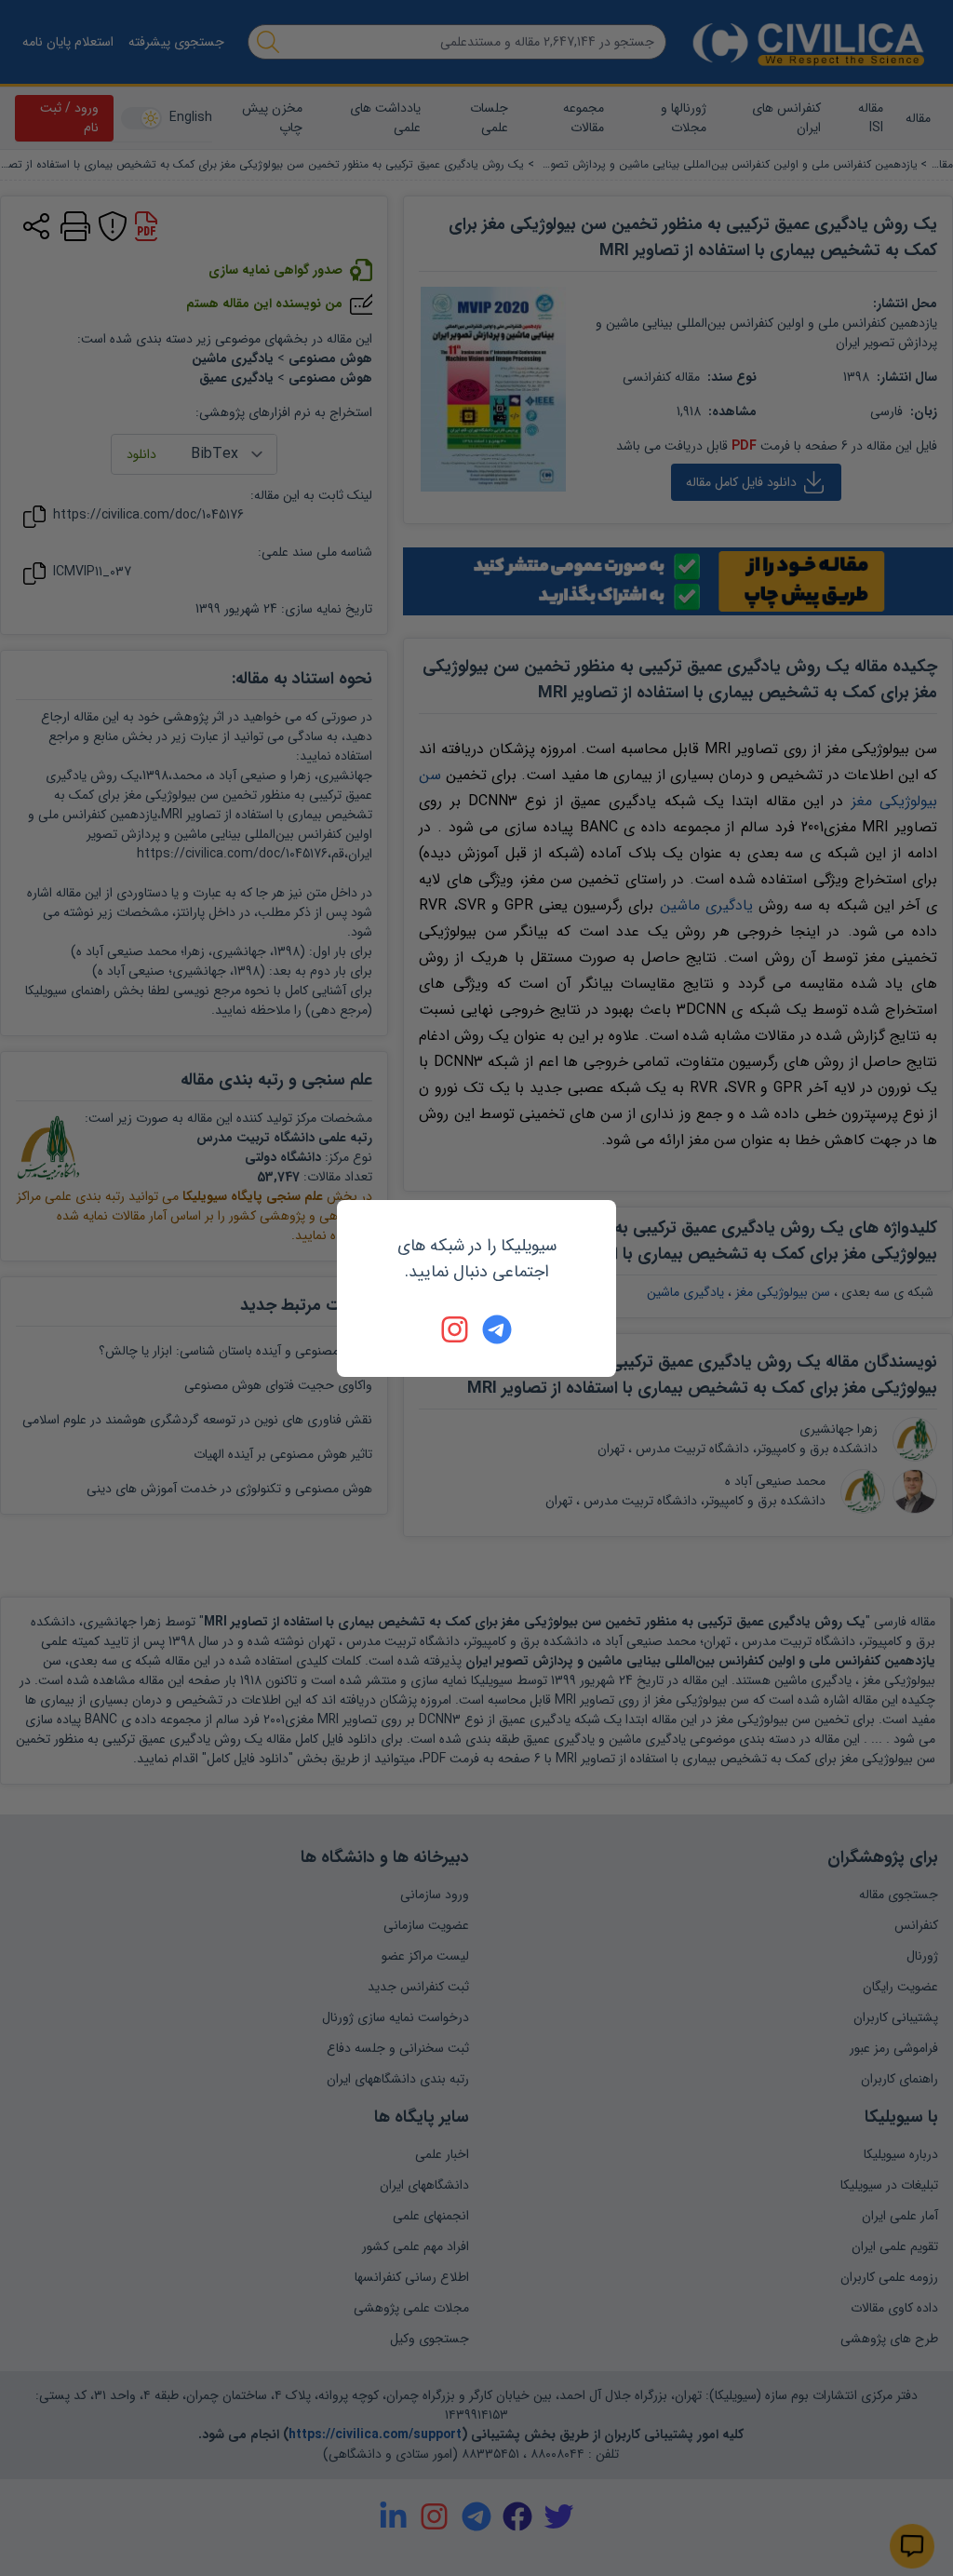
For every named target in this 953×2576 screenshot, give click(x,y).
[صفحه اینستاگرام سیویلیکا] (456, 1329)
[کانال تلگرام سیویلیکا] (497, 1329)
